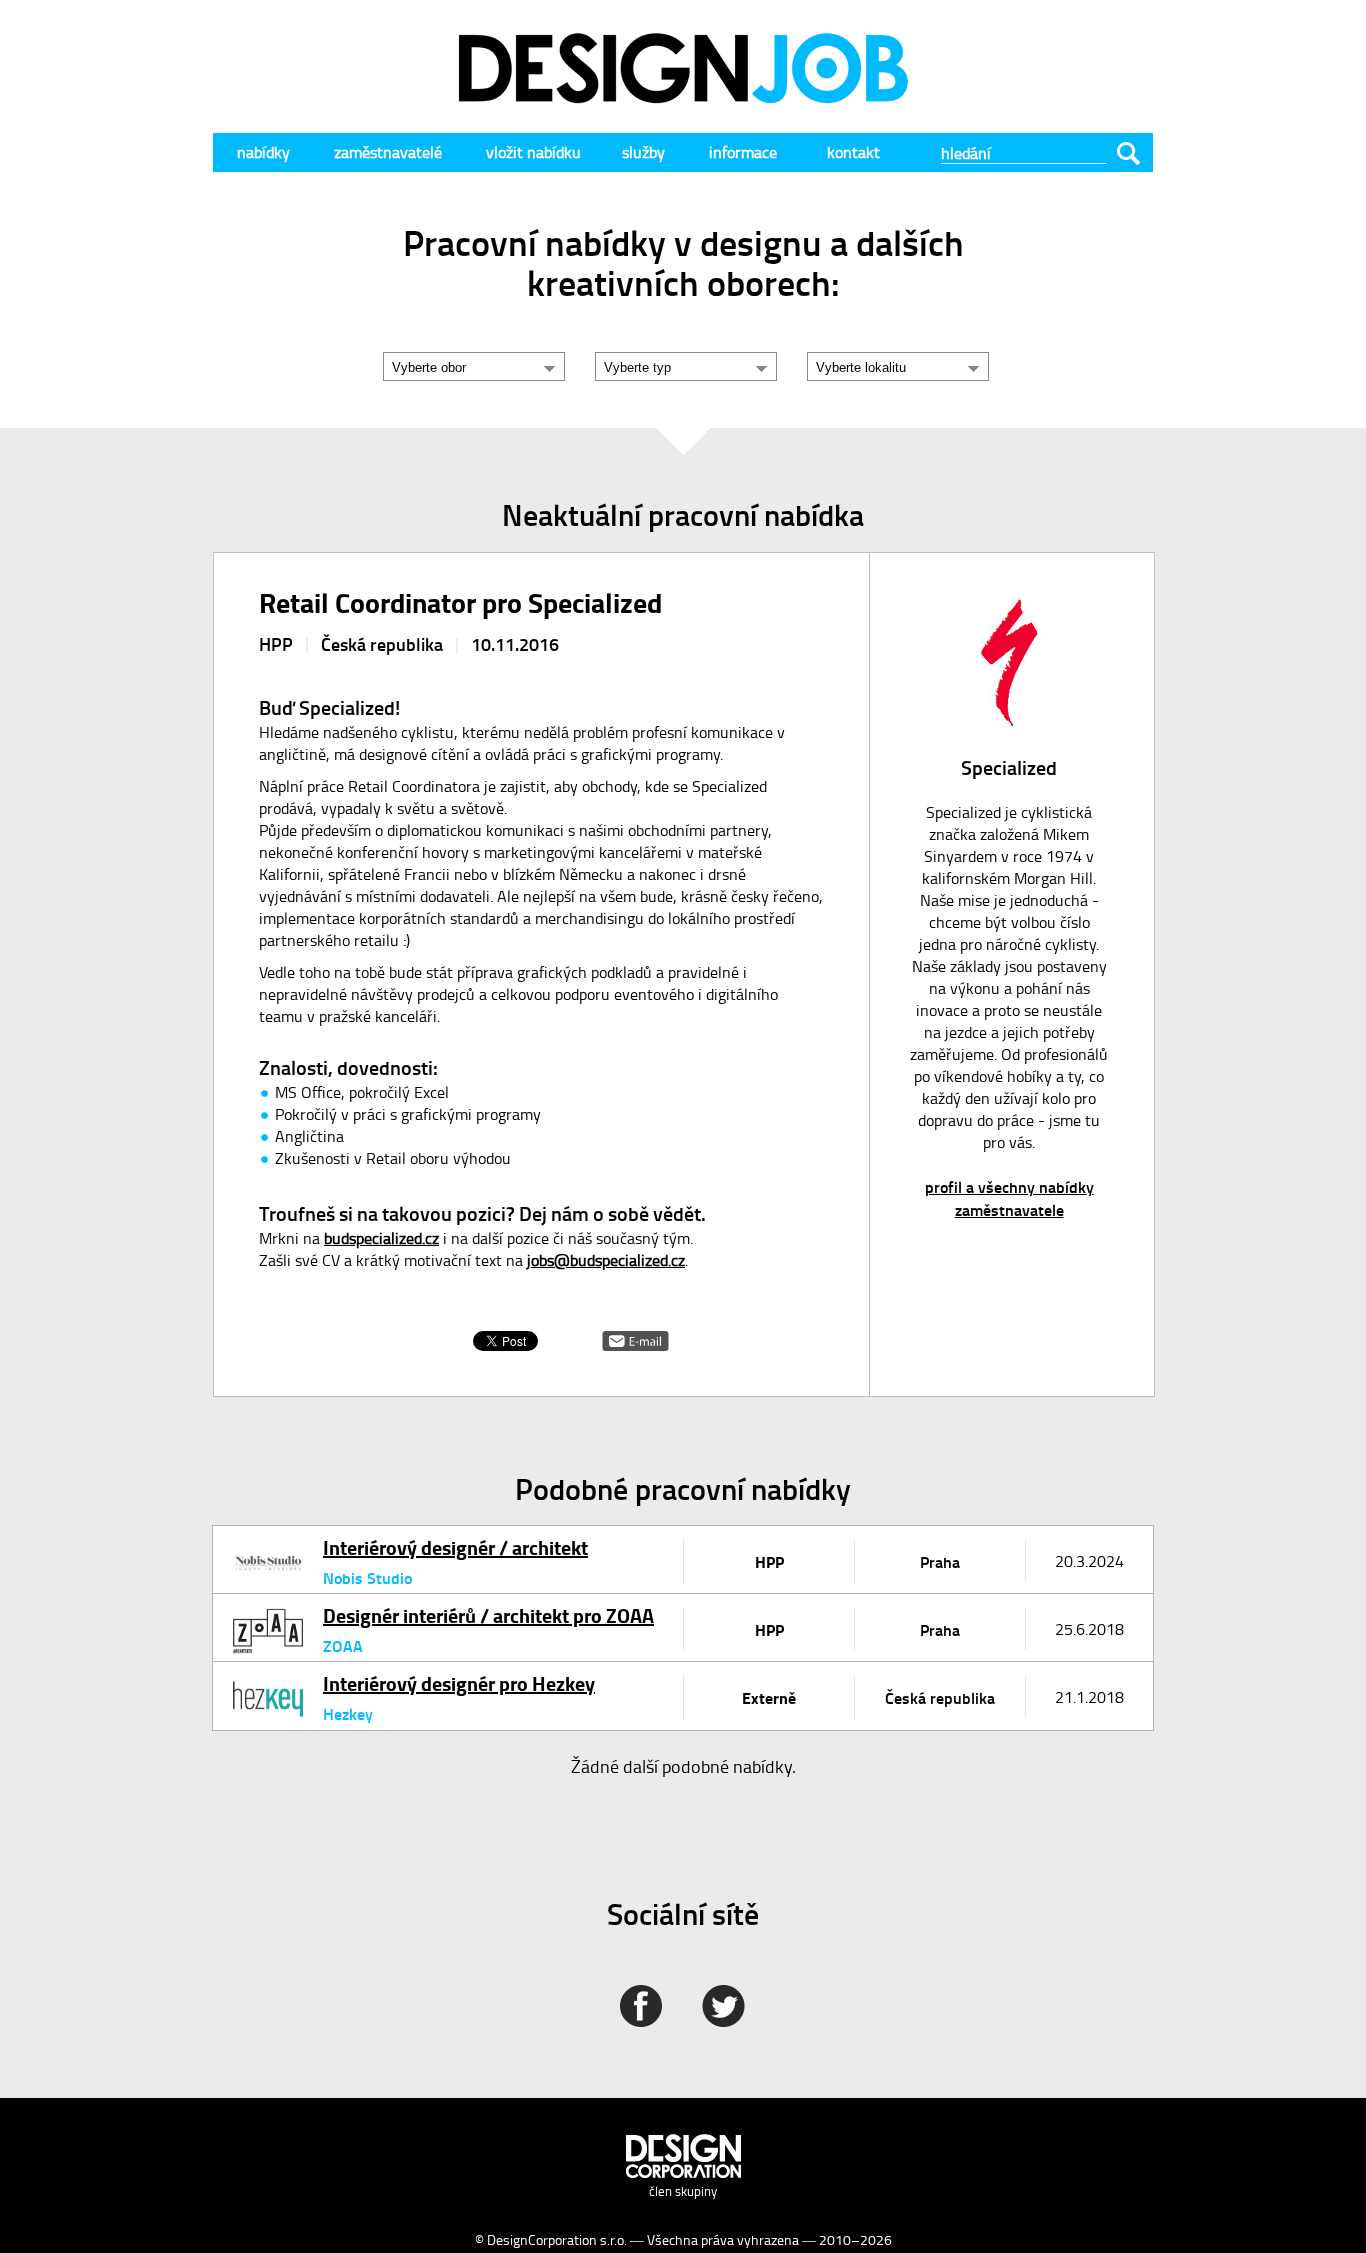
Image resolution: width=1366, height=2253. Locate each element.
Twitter (723, 2006)
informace (743, 152)
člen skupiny (683, 2191)
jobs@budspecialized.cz (606, 1260)
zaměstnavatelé (388, 152)
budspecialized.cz (381, 1238)
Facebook (640, 2006)
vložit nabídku (533, 152)
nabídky (263, 152)
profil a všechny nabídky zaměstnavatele (1009, 1198)
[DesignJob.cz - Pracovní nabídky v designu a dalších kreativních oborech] (683, 97)
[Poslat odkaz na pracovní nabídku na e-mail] (635, 1344)
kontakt (853, 152)
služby (643, 152)
